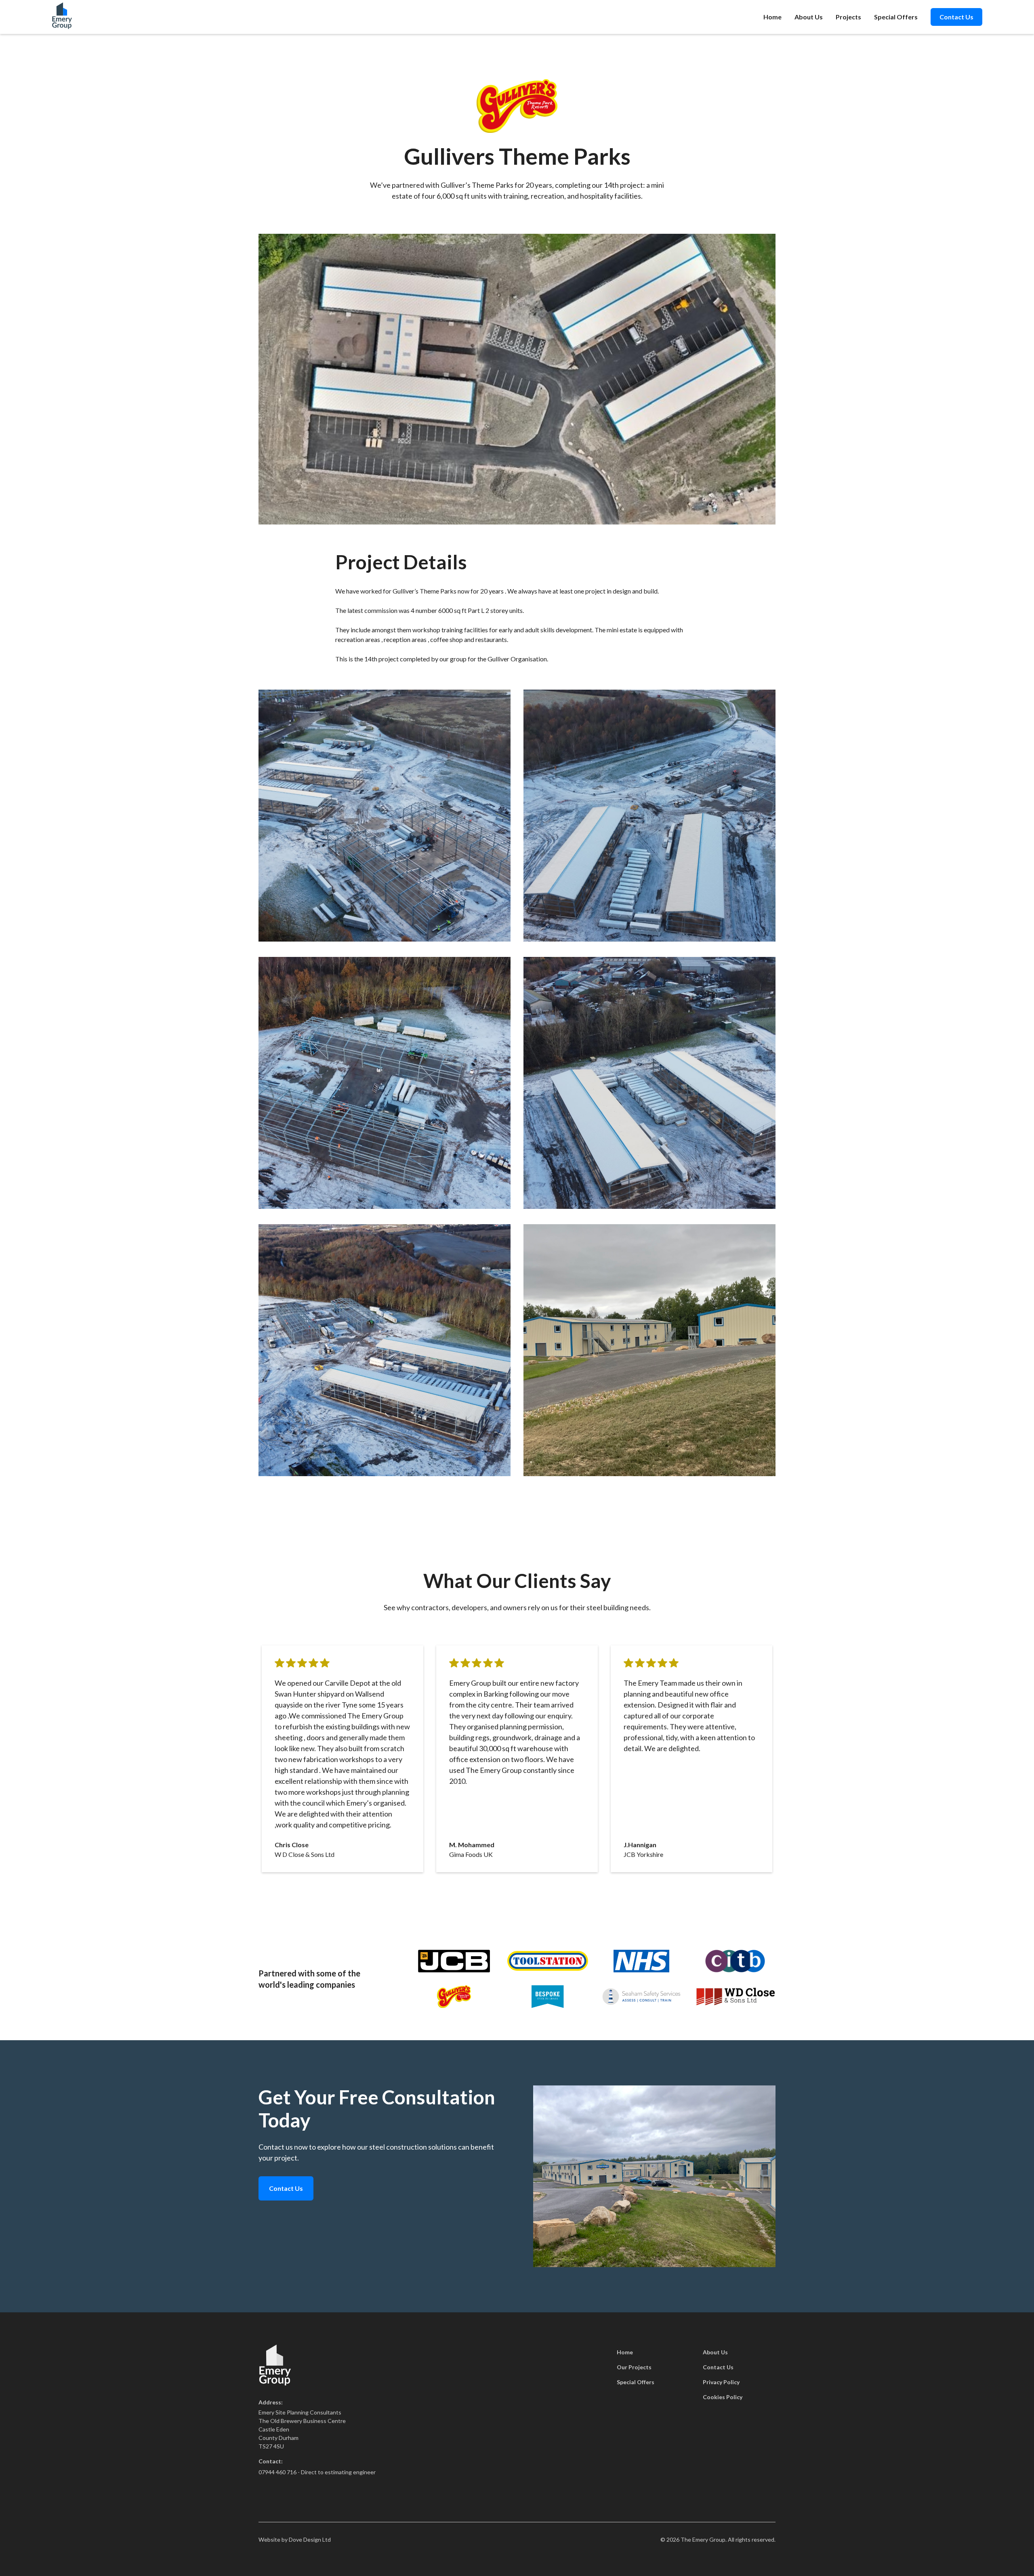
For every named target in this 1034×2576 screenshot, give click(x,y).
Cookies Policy (723, 2397)
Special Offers (896, 17)
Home (772, 17)
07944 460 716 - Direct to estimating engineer (317, 2472)
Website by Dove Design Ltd (295, 2539)
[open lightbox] (385, 816)
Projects (848, 17)
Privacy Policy (721, 2382)
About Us (809, 17)
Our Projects (634, 2367)
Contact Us (956, 17)
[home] (62, 17)
